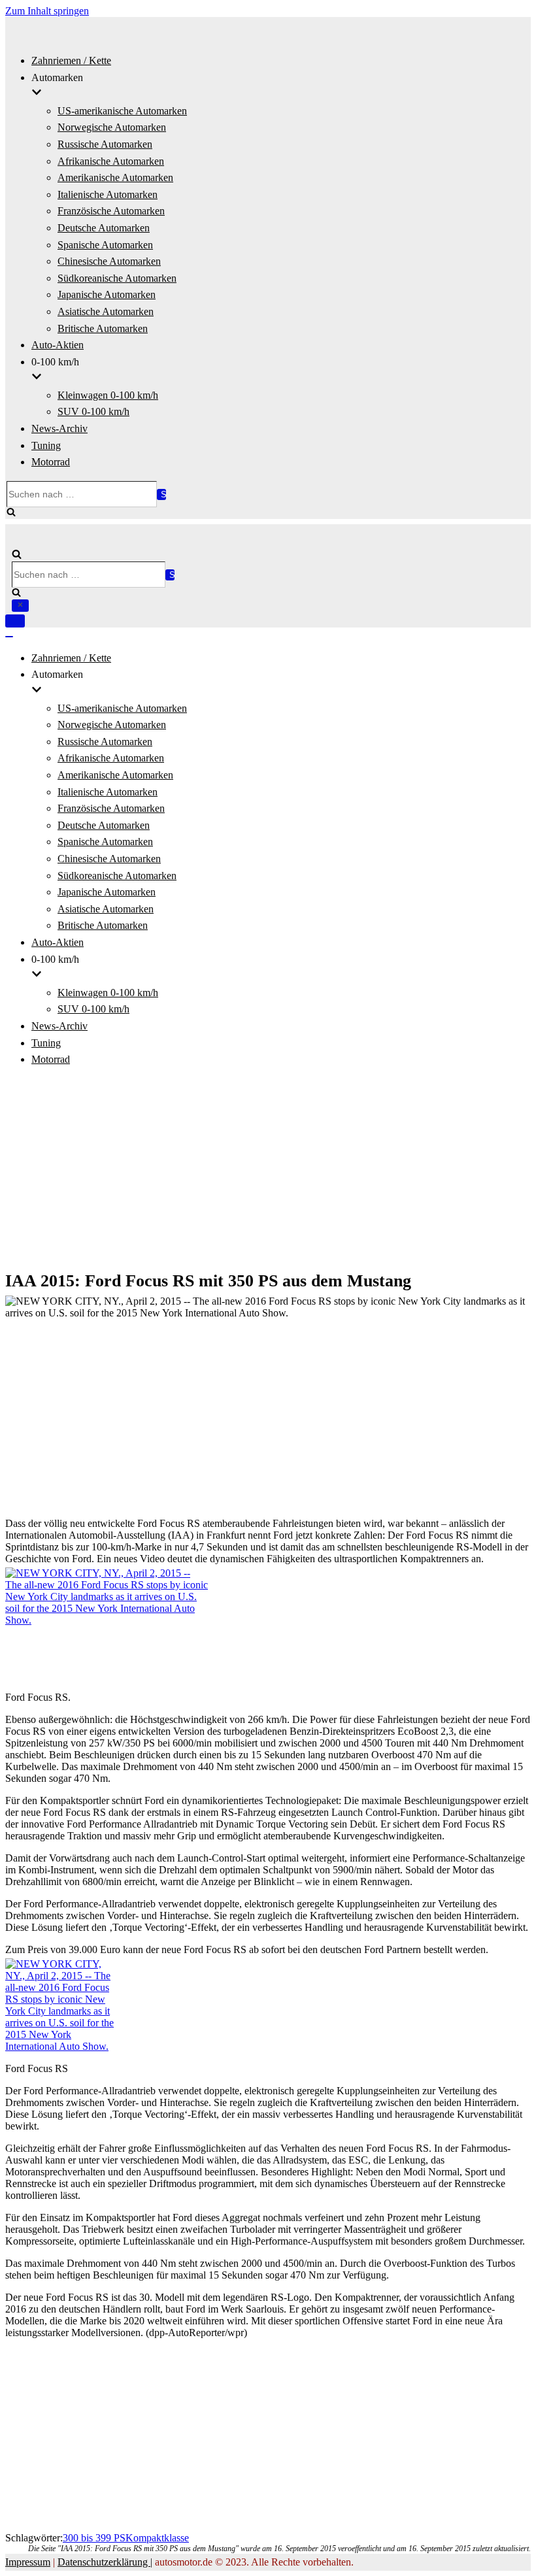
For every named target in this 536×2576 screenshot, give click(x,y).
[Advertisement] (268, 1170)
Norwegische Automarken (112, 127)
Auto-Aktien (58, 345)
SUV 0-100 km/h (93, 411)
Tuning (46, 445)
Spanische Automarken (105, 245)
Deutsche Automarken (104, 228)
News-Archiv (59, 428)
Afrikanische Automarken (111, 161)
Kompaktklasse (157, 2538)
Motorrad (51, 462)
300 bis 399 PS (94, 2538)
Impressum (28, 2562)
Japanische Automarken (107, 294)
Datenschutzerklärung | (105, 2562)
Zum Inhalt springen (47, 11)
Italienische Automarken (108, 194)
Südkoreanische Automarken (117, 278)
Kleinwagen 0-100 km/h (108, 395)
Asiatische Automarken (106, 311)
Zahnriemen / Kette (71, 60)
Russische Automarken (105, 144)
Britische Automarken (103, 328)
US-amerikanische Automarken (122, 111)
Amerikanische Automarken (115, 177)
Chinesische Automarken (109, 261)
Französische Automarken (111, 211)
